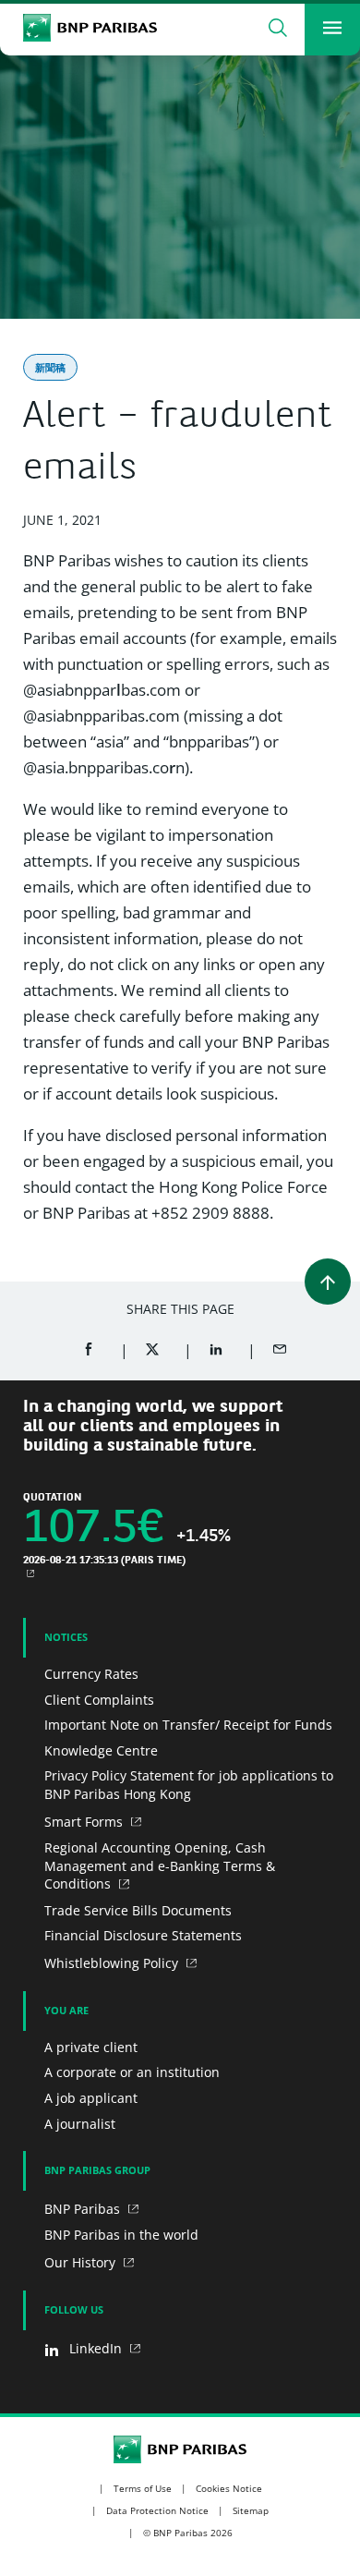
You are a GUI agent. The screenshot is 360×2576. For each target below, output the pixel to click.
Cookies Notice (229, 2488)
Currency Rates (91, 1674)
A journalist (80, 2124)
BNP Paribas (84, 2209)
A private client (91, 2047)
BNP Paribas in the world (121, 2235)
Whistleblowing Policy (113, 1963)
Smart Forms (85, 1822)
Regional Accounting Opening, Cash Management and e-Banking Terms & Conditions (160, 1865)
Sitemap (251, 2510)
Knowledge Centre (101, 1750)
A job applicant (91, 2098)
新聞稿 (50, 367)
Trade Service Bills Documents (138, 1910)
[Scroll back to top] (328, 1282)
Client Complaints (99, 1700)
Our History (82, 2262)
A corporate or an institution (132, 2072)
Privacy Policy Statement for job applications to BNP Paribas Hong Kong (189, 1785)
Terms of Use (143, 2488)
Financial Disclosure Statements (143, 1935)
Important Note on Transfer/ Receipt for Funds (188, 1725)
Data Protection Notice (157, 2510)
